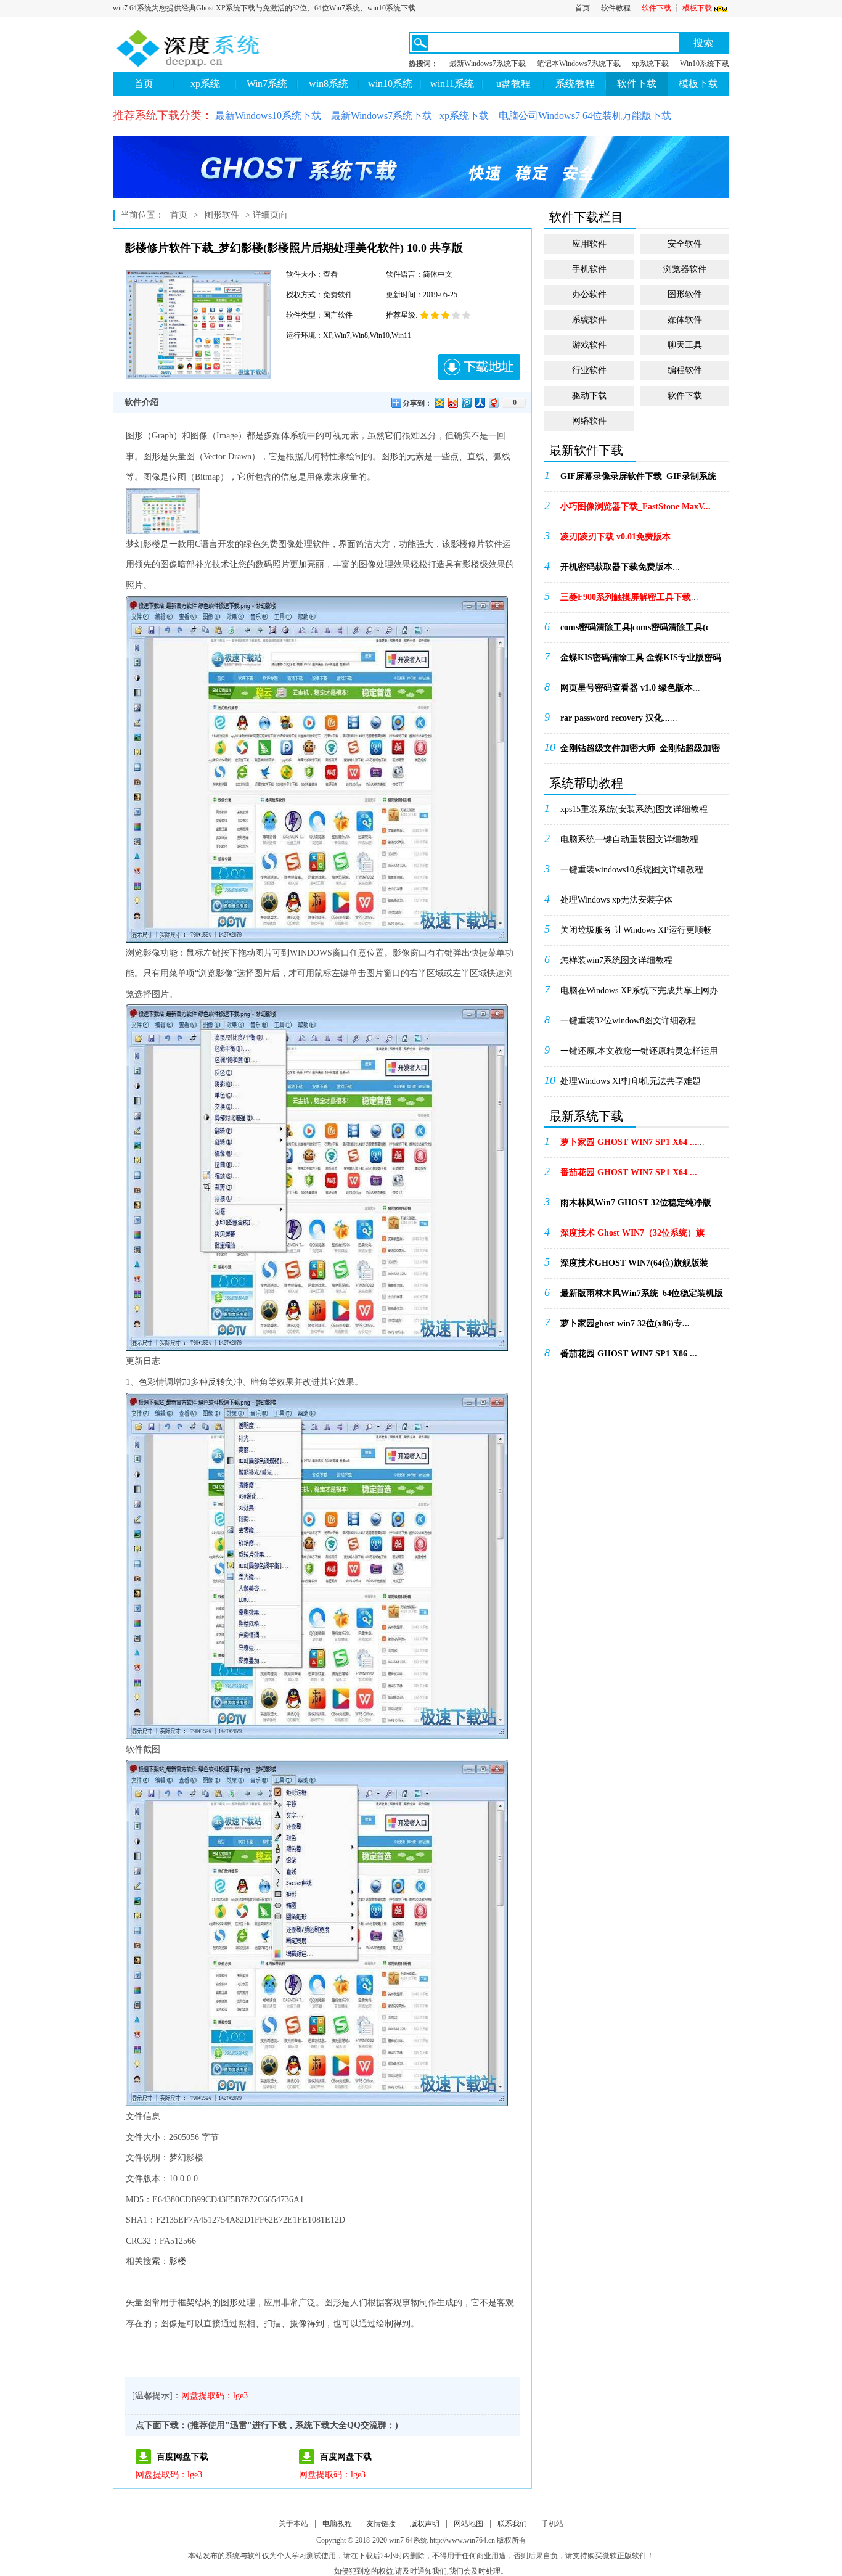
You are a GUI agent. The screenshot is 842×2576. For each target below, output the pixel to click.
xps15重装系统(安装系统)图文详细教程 (634, 809)
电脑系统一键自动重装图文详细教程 (629, 839)
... (638, 480)
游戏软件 (589, 345)
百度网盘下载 (182, 2457)
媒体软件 (685, 320)
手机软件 (589, 269)
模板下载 (697, 8)
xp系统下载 (650, 64)
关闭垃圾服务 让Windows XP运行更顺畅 (636, 930)
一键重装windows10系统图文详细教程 (632, 870)
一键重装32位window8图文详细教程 (628, 1021)
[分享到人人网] (480, 402)
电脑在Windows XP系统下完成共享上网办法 (639, 995)
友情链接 (381, 2524)
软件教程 (616, 8)
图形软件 (222, 215)
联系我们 (512, 2524)
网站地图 (468, 2524)
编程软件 (685, 370)
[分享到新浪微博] (452, 402)
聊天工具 (685, 345)
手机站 (552, 2524)
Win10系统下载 (705, 64)
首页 (582, 8)
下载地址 (479, 367)
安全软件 (685, 244)
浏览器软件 (685, 269)
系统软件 (589, 320)
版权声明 (425, 2524)
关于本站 (293, 2524)
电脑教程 (337, 2524)
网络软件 (589, 421)
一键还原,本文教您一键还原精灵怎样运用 (639, 1051)
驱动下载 (589, 396)
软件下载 (656, 8)
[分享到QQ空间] (439, 402)
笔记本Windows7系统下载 (579, 64)
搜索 (703, 43)
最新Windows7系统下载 (488, 64)
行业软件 (589, 370)
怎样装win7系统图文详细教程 (616, 960)
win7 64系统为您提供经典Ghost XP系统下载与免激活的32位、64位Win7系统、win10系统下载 (264, 8)
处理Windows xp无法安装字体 (616, 900)
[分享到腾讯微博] (466, 402)
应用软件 (589, 244)
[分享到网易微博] (493, 402)
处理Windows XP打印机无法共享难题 (631, 1081)
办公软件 (589, 294)
